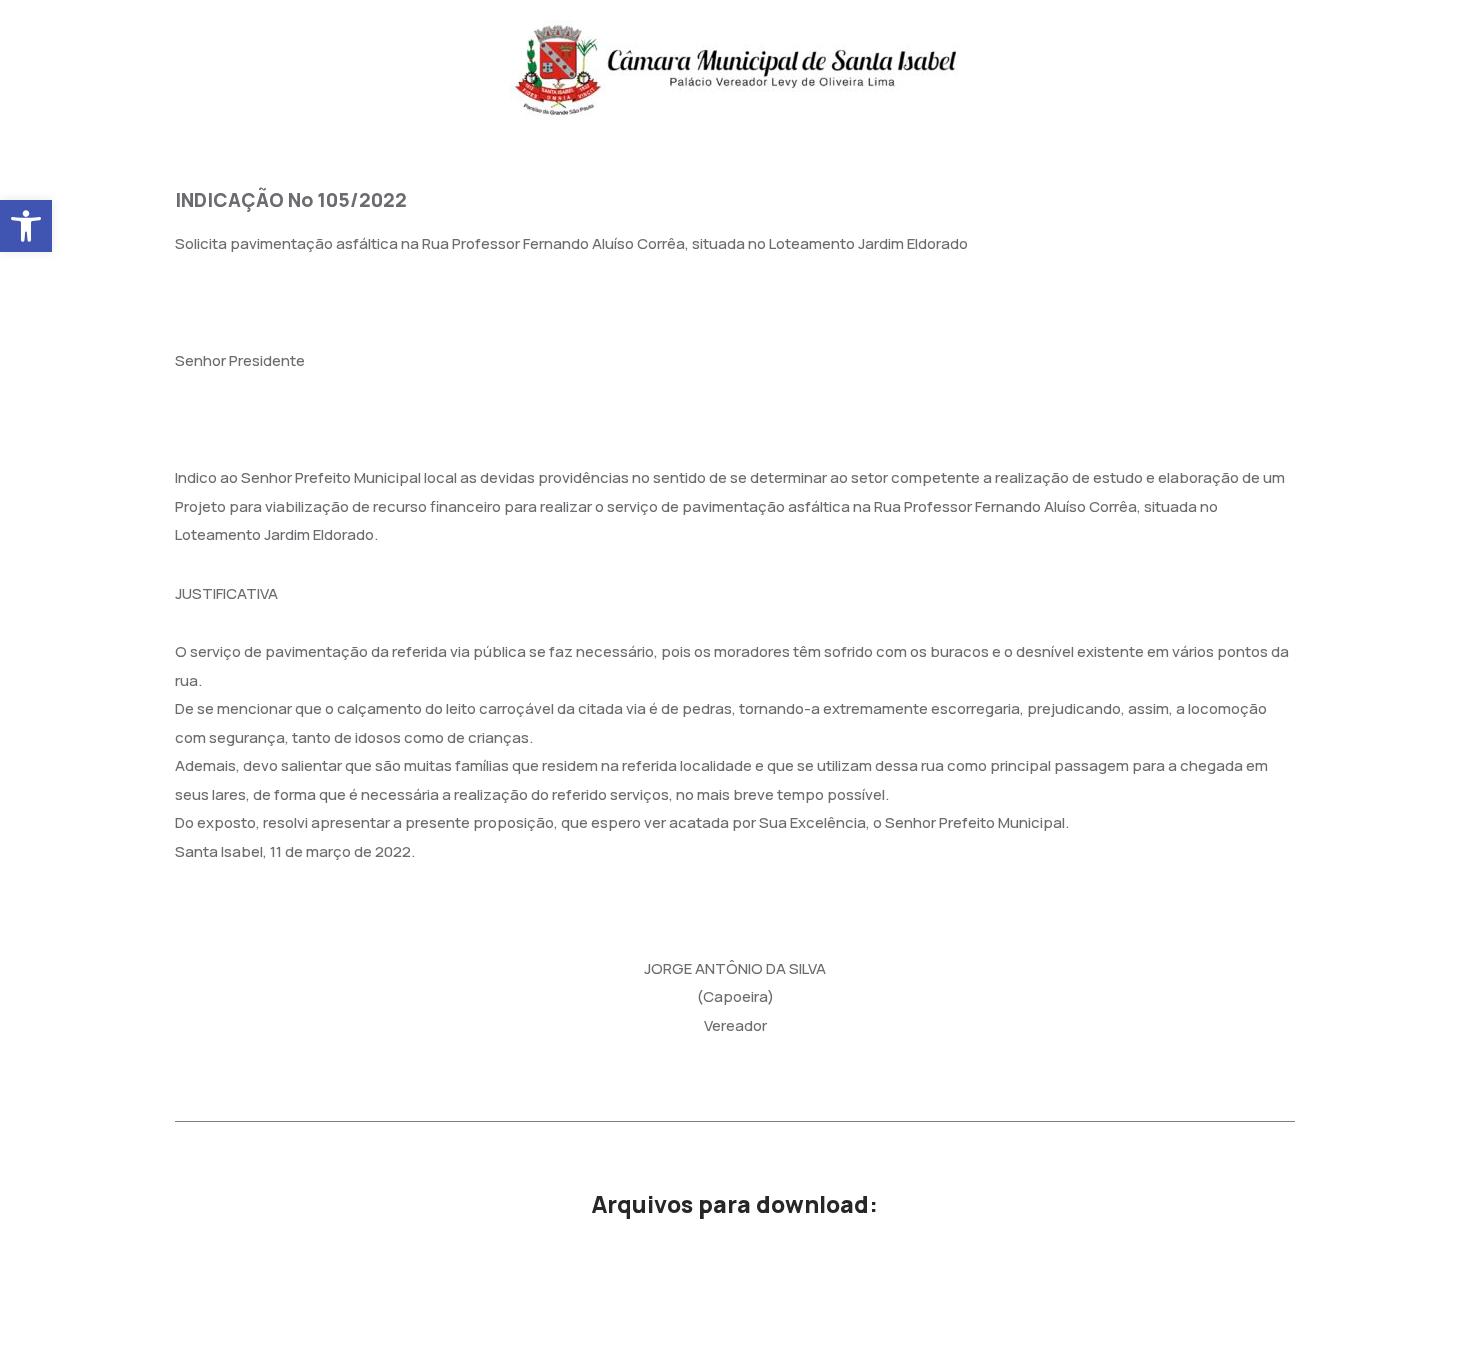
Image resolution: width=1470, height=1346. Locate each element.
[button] (26, 226)
